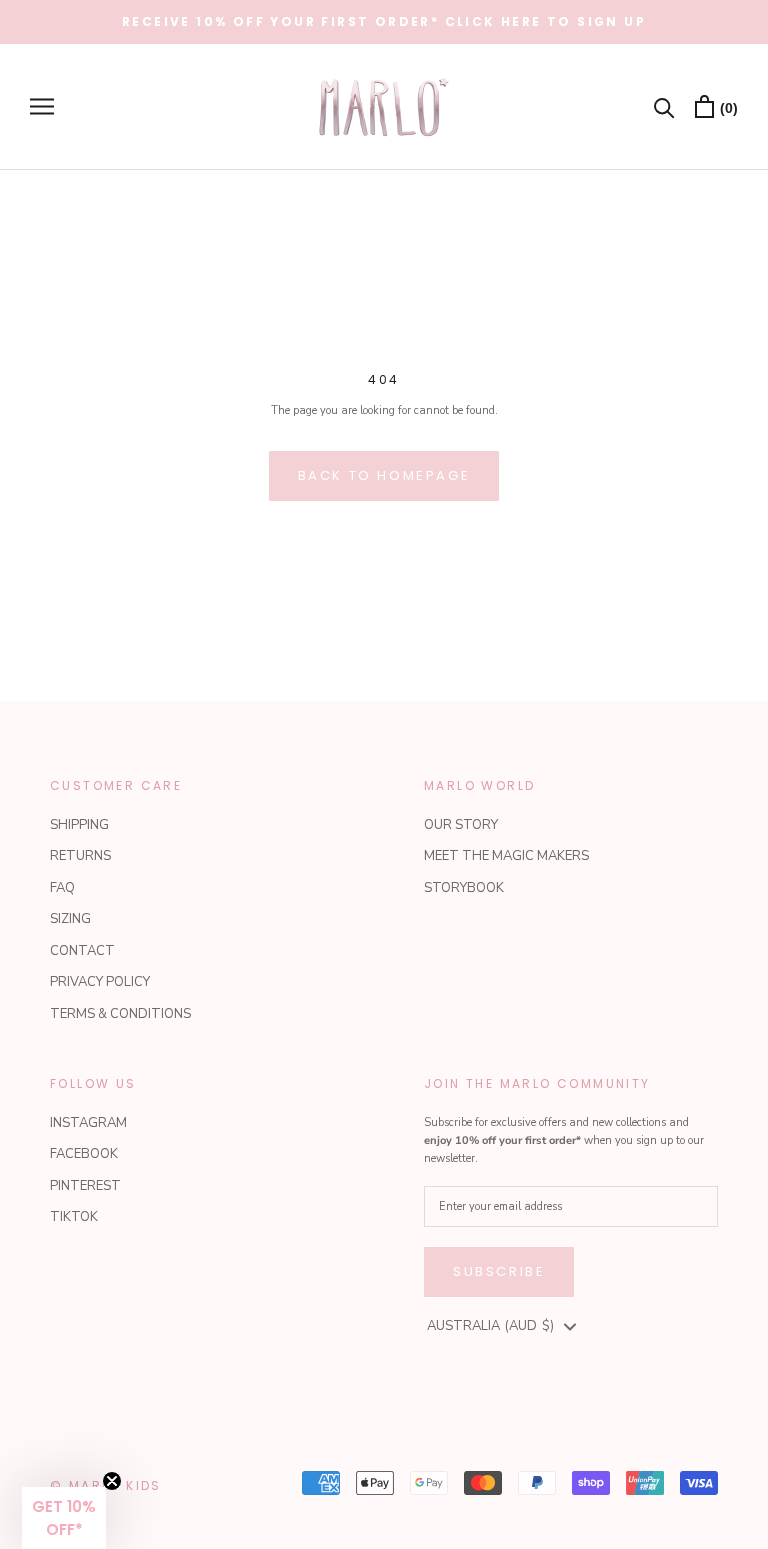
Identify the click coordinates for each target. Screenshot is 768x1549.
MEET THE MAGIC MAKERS (506, 856)
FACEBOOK (84, 1154)
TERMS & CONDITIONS (120, 1014)
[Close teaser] (112, 1481)
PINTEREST (85, 1186)
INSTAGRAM (88, 1123)
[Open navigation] (42, 106)
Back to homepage (384, 475)
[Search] (664, 106)
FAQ (62, 888)
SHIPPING (79, 825)
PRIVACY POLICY (100, 982)
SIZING (70, 919)
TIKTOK (74, 1217)
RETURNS (80, 856)
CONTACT (82, 951)
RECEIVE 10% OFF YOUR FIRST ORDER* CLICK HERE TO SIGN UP (384, 21)
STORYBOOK (464, 888)
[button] (64, 1518)
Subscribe (499, 1271)
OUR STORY (461, 825)
